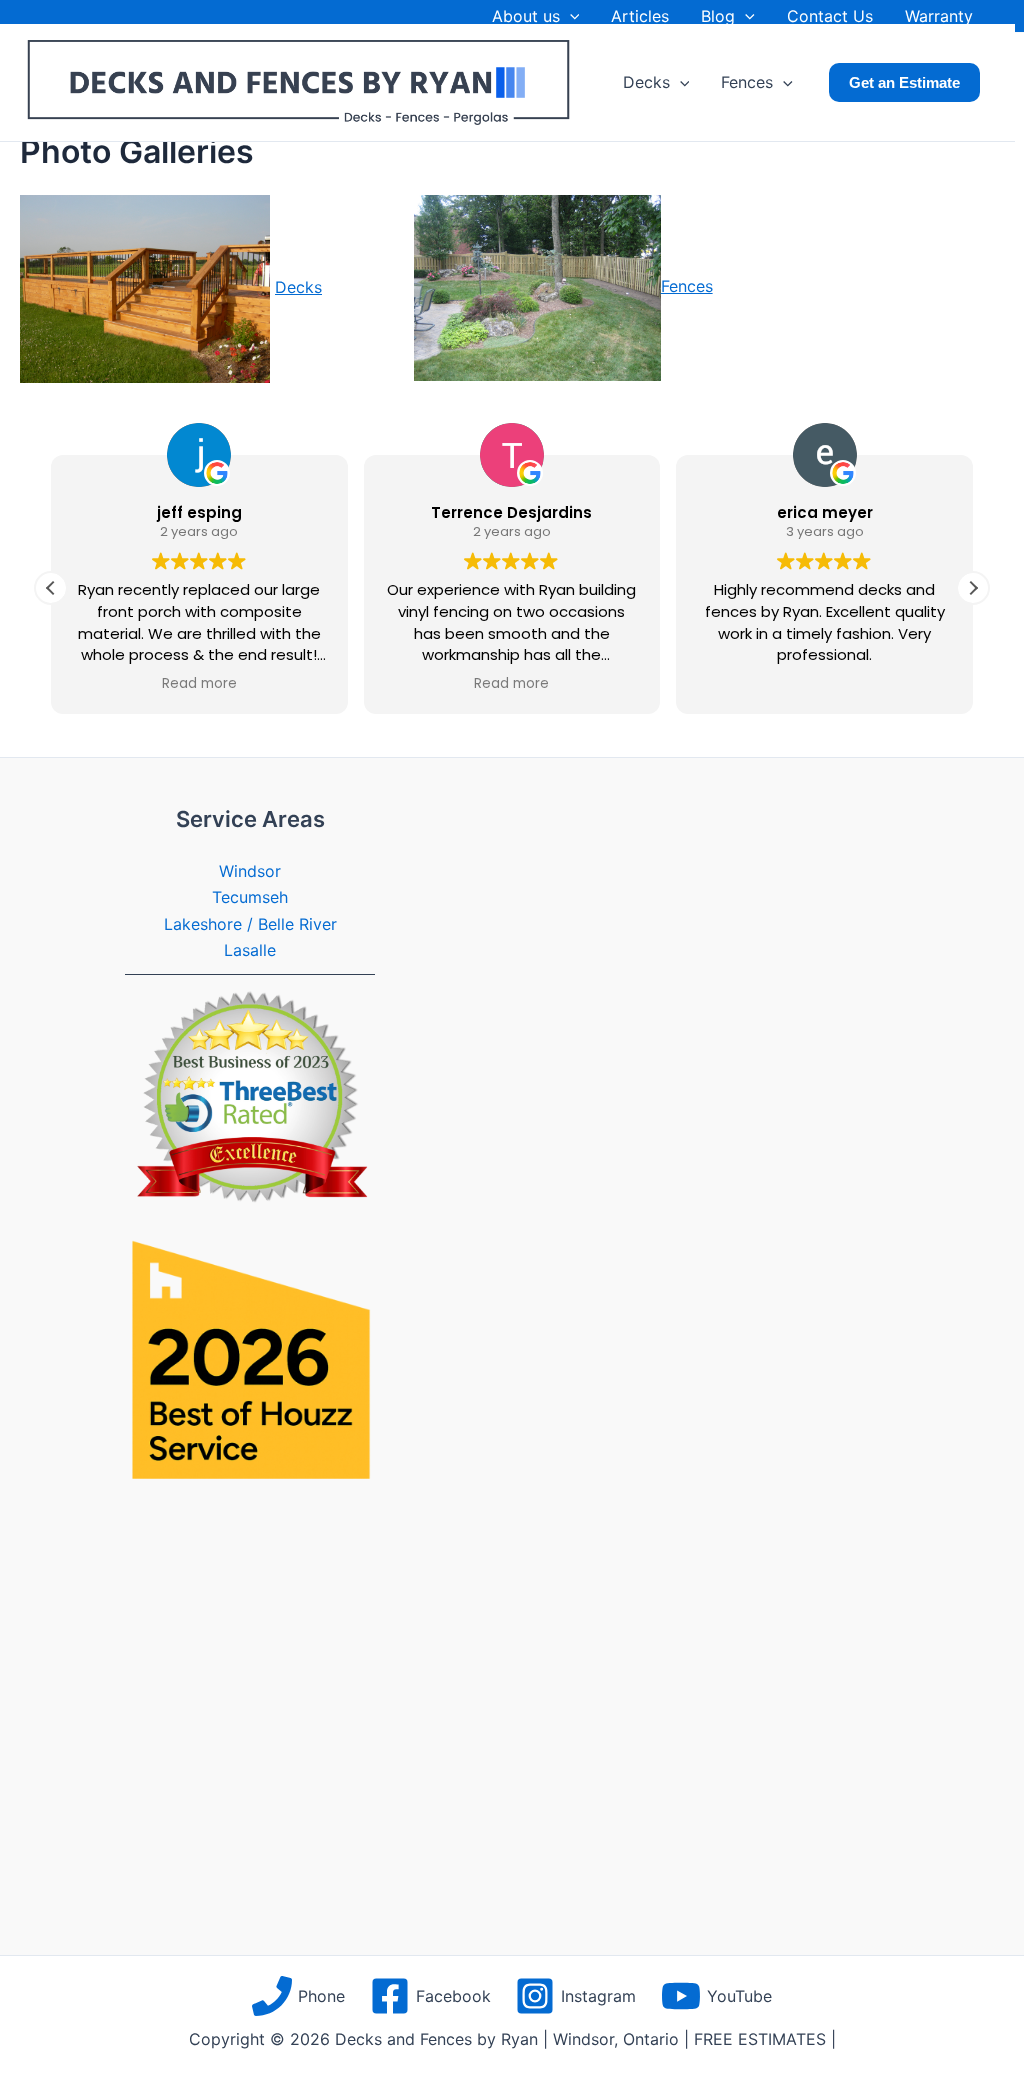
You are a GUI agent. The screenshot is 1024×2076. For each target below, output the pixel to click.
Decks (298, 287)
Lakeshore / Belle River (250, 924)
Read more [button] (199, 684)
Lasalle (250, 950)
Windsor (250, 871)
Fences (687, 286)
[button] (570, 16)
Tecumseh (250, 897)
